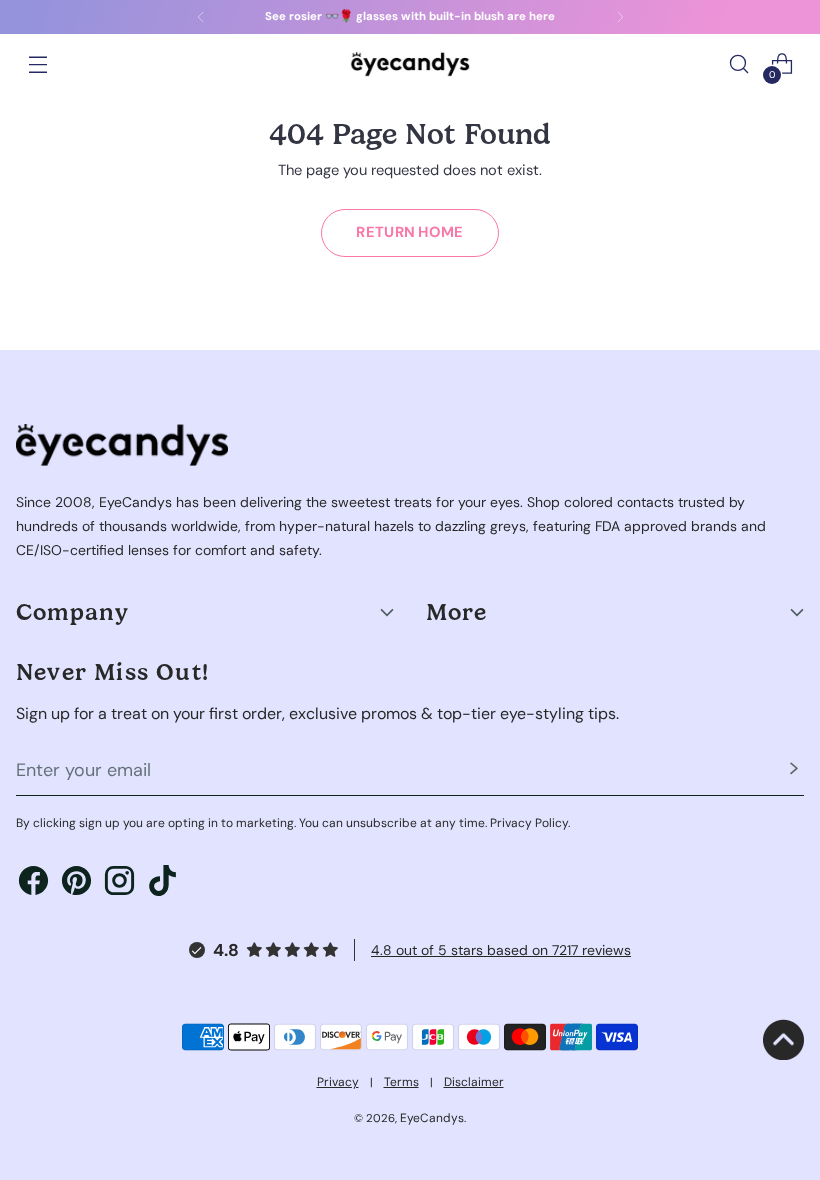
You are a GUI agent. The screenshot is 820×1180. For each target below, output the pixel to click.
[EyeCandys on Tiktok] (162, 883)
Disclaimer (474, 1082)
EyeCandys (432, 1118)
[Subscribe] (794, 771)
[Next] (620, 17)
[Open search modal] (739, 64)
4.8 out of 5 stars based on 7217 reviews (501, 950)
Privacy (338, 1082)
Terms (401, 1082)
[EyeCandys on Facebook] (33, 883)
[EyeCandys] (410, 63)
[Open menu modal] (37, 64)
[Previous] (201, 17)
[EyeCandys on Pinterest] (76, 883)
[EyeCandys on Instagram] (119, 883)
